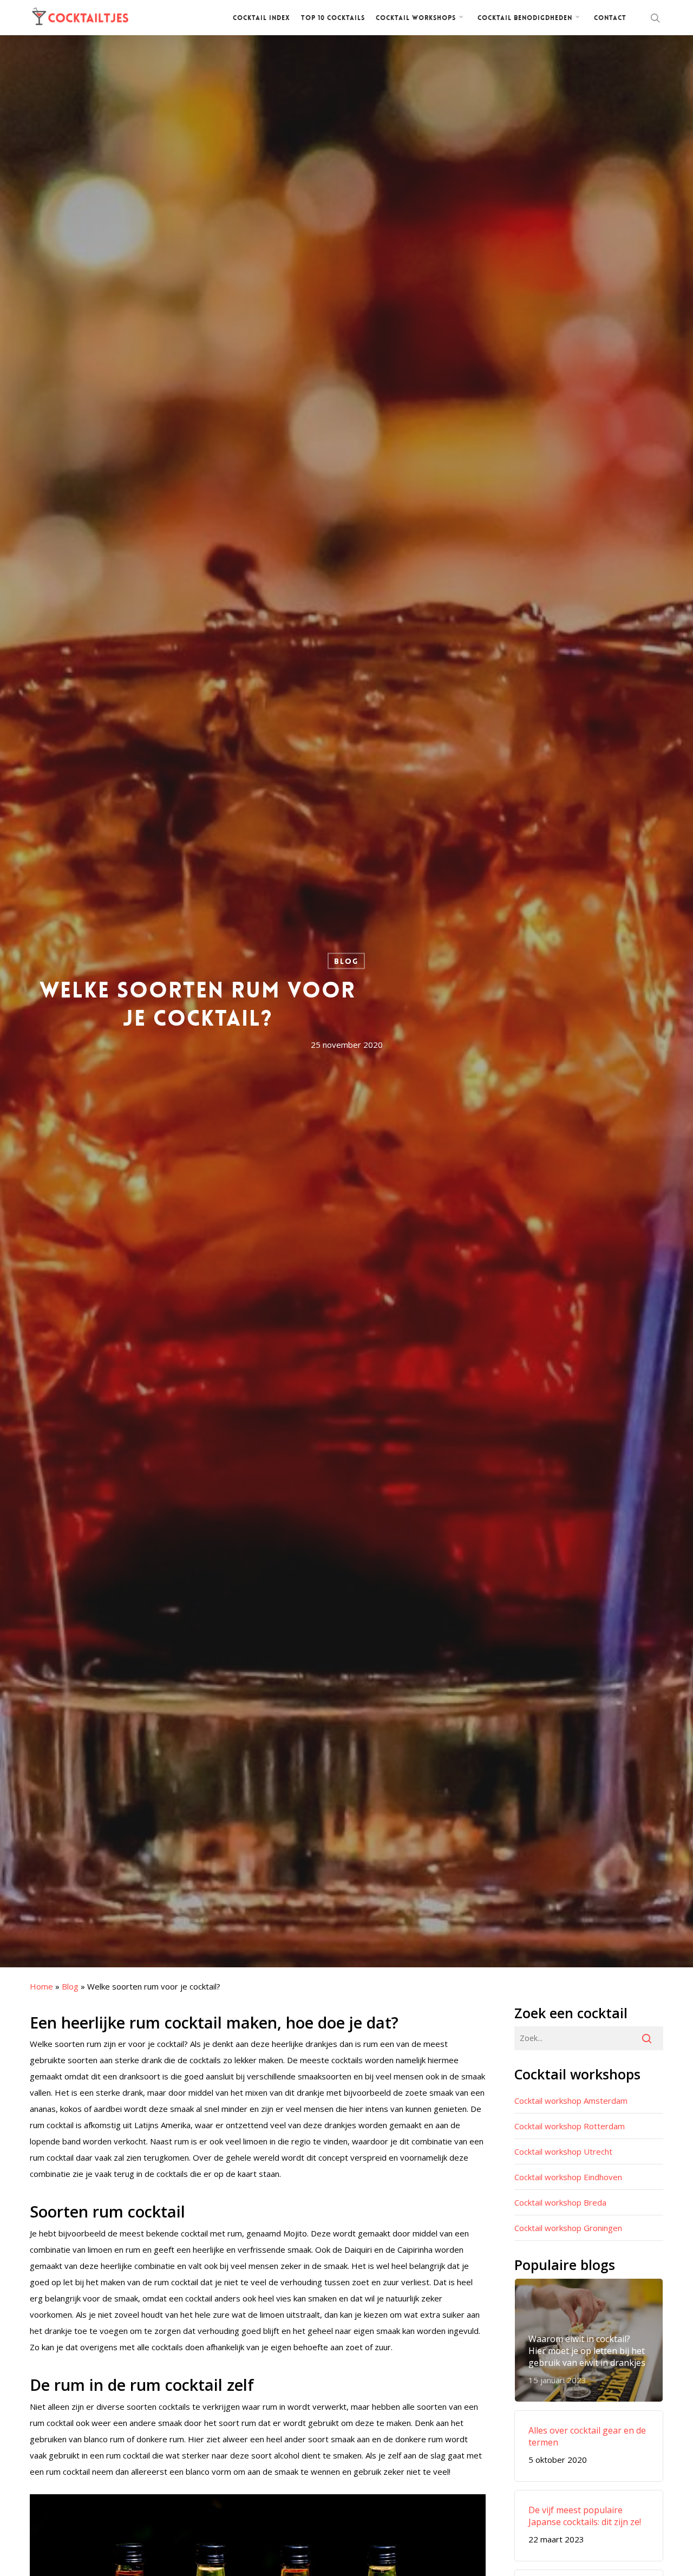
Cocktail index (261, 18)
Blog (346, 961)
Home (41, 1986)
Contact (610, 18)
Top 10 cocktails (333, 18)
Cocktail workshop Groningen (568, 2228)
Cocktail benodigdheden (525, 18)
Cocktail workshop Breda (560, 2202)
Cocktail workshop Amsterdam (571, 2101)
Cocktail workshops (416, 18)
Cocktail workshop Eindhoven (568, 2177)
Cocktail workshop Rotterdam (570, 2126)
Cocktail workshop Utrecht (563, 2151)
